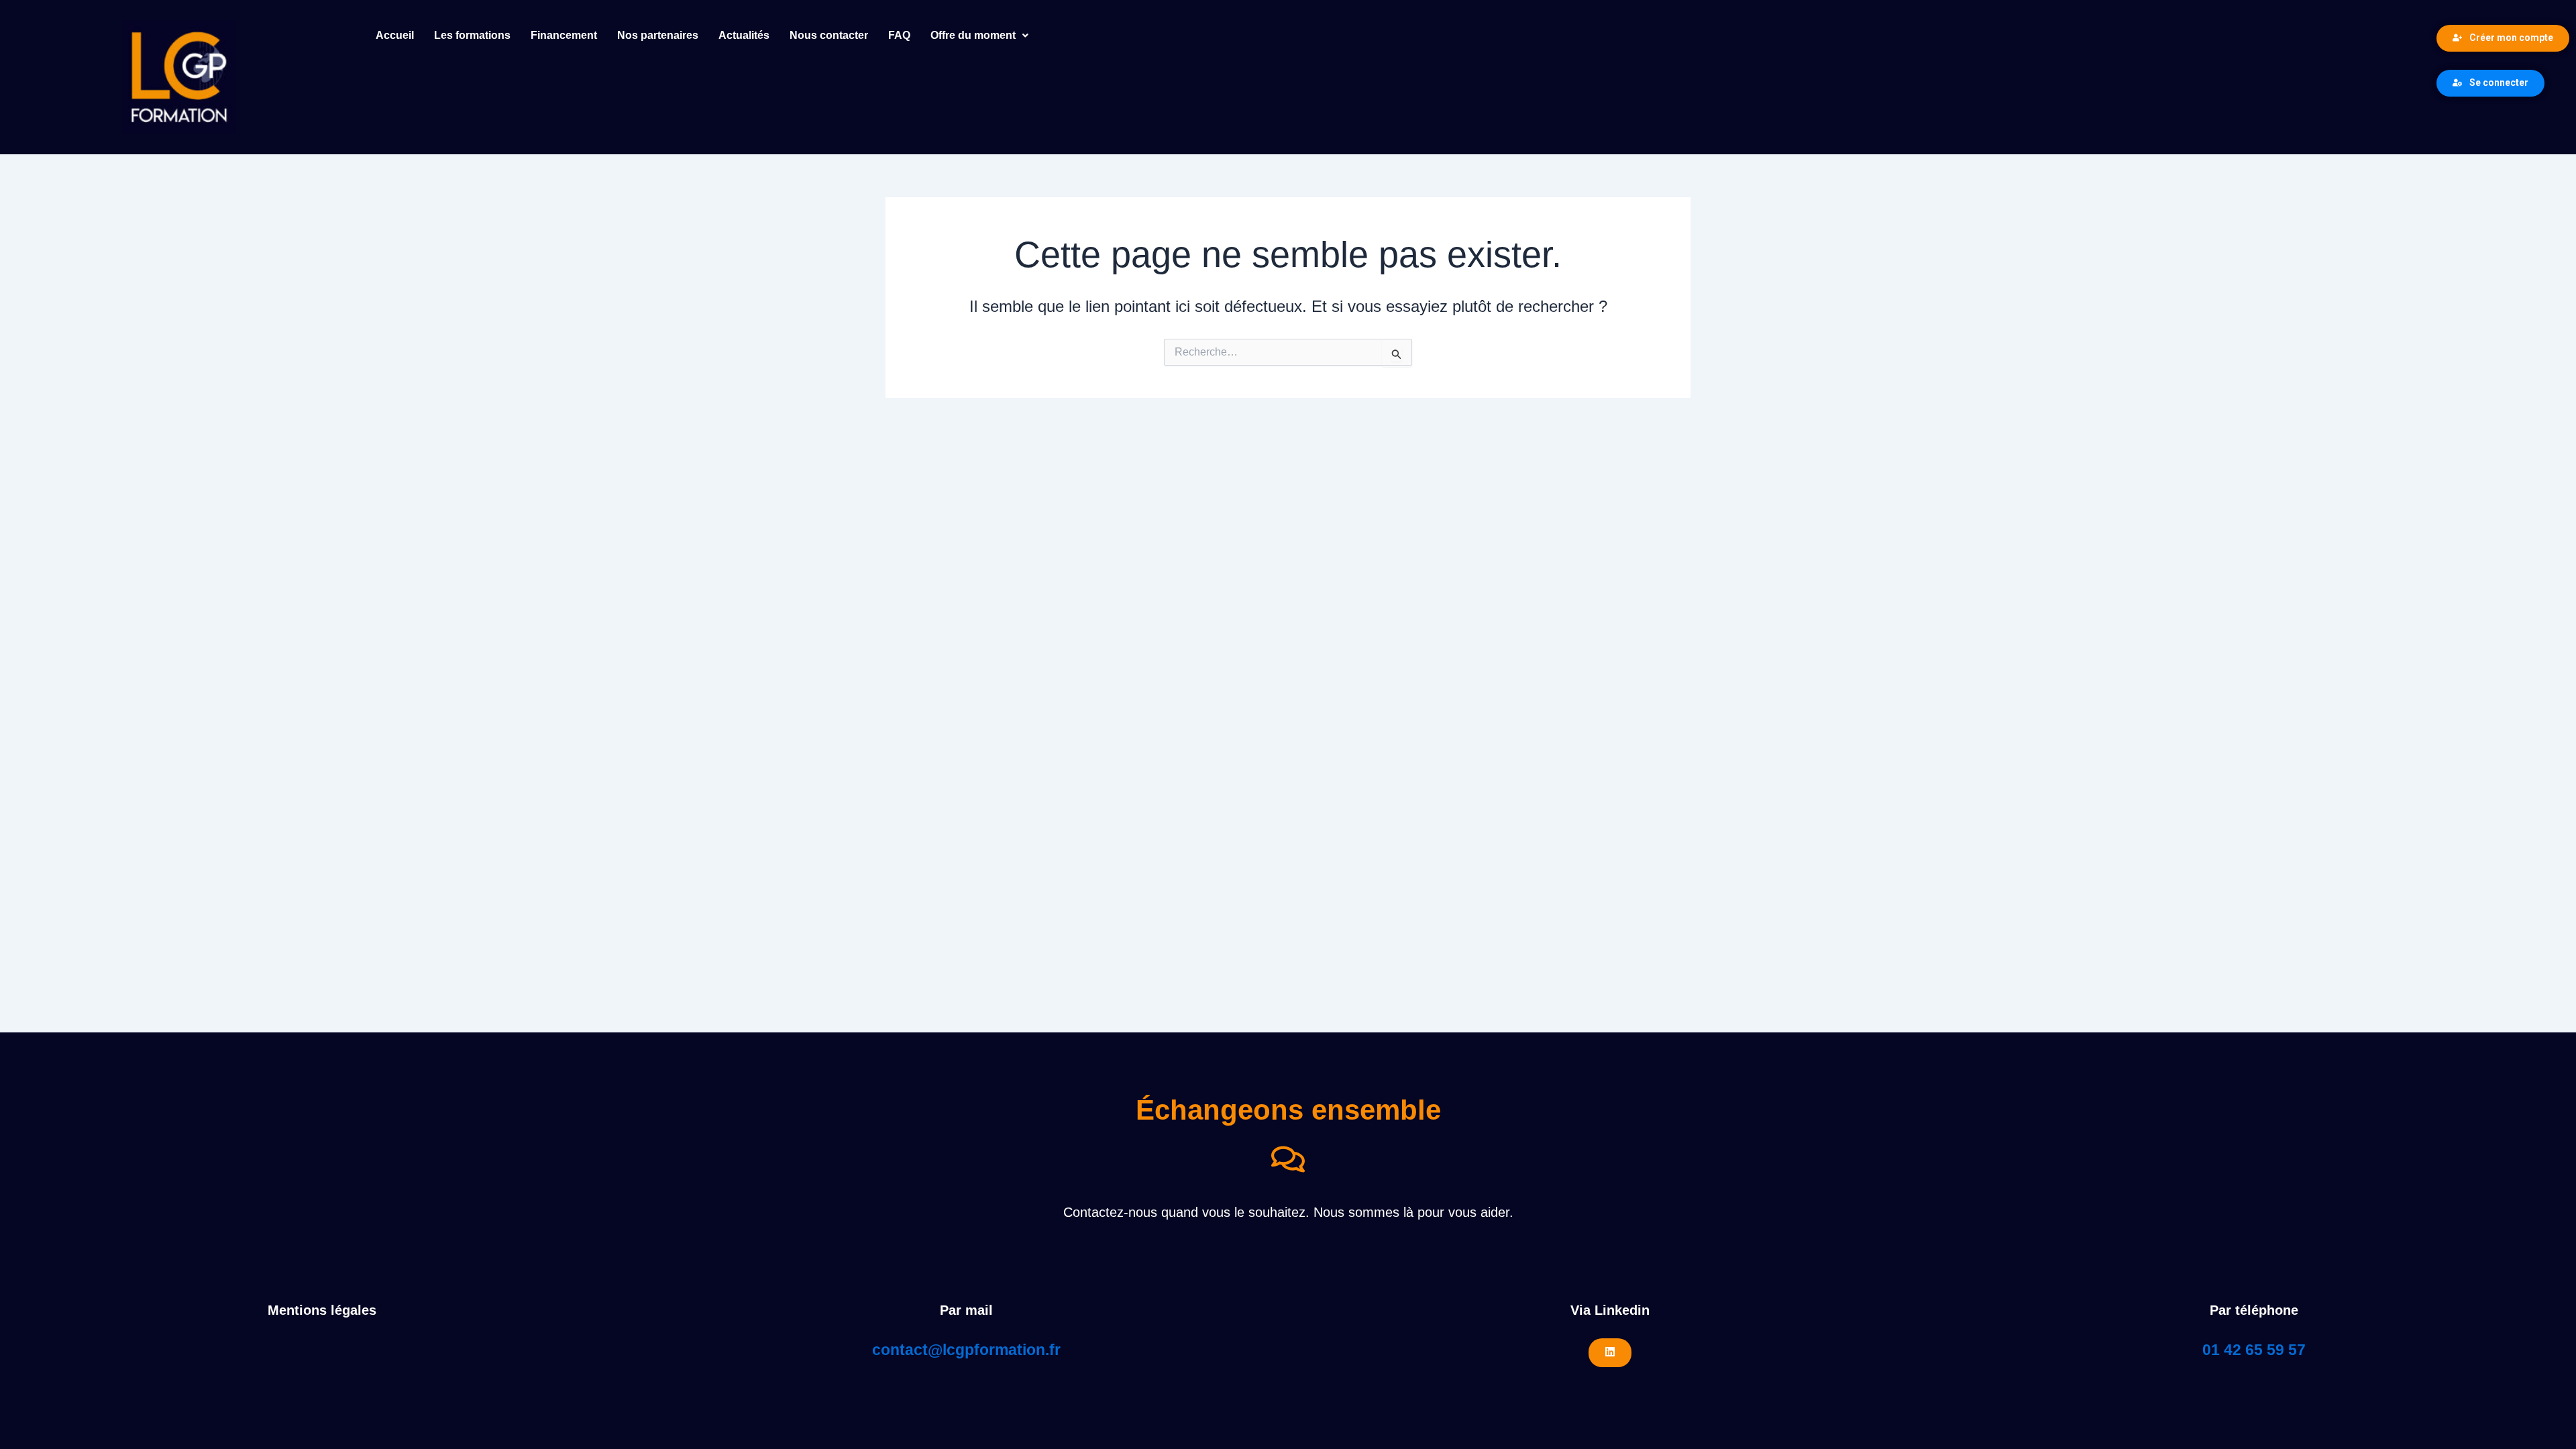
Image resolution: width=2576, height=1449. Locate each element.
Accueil (395, 35)
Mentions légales (322, 1310)
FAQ (899, 35)
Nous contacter (829, 35)
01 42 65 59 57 (2254, 1350)
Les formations (472, 35)
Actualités (744, 35)
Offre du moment (973, 35)
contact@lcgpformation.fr (966, 1350)
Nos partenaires (658, 35)
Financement (564, 35)
